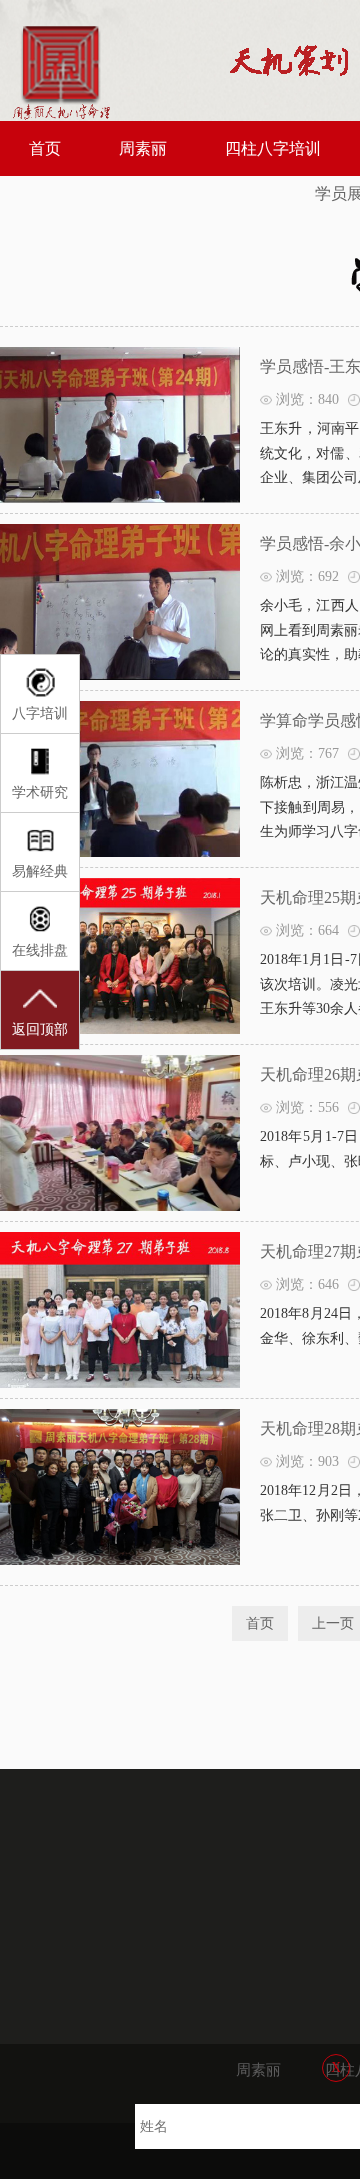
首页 (45, 148)
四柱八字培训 (273, 148)
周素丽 (143, 148)
